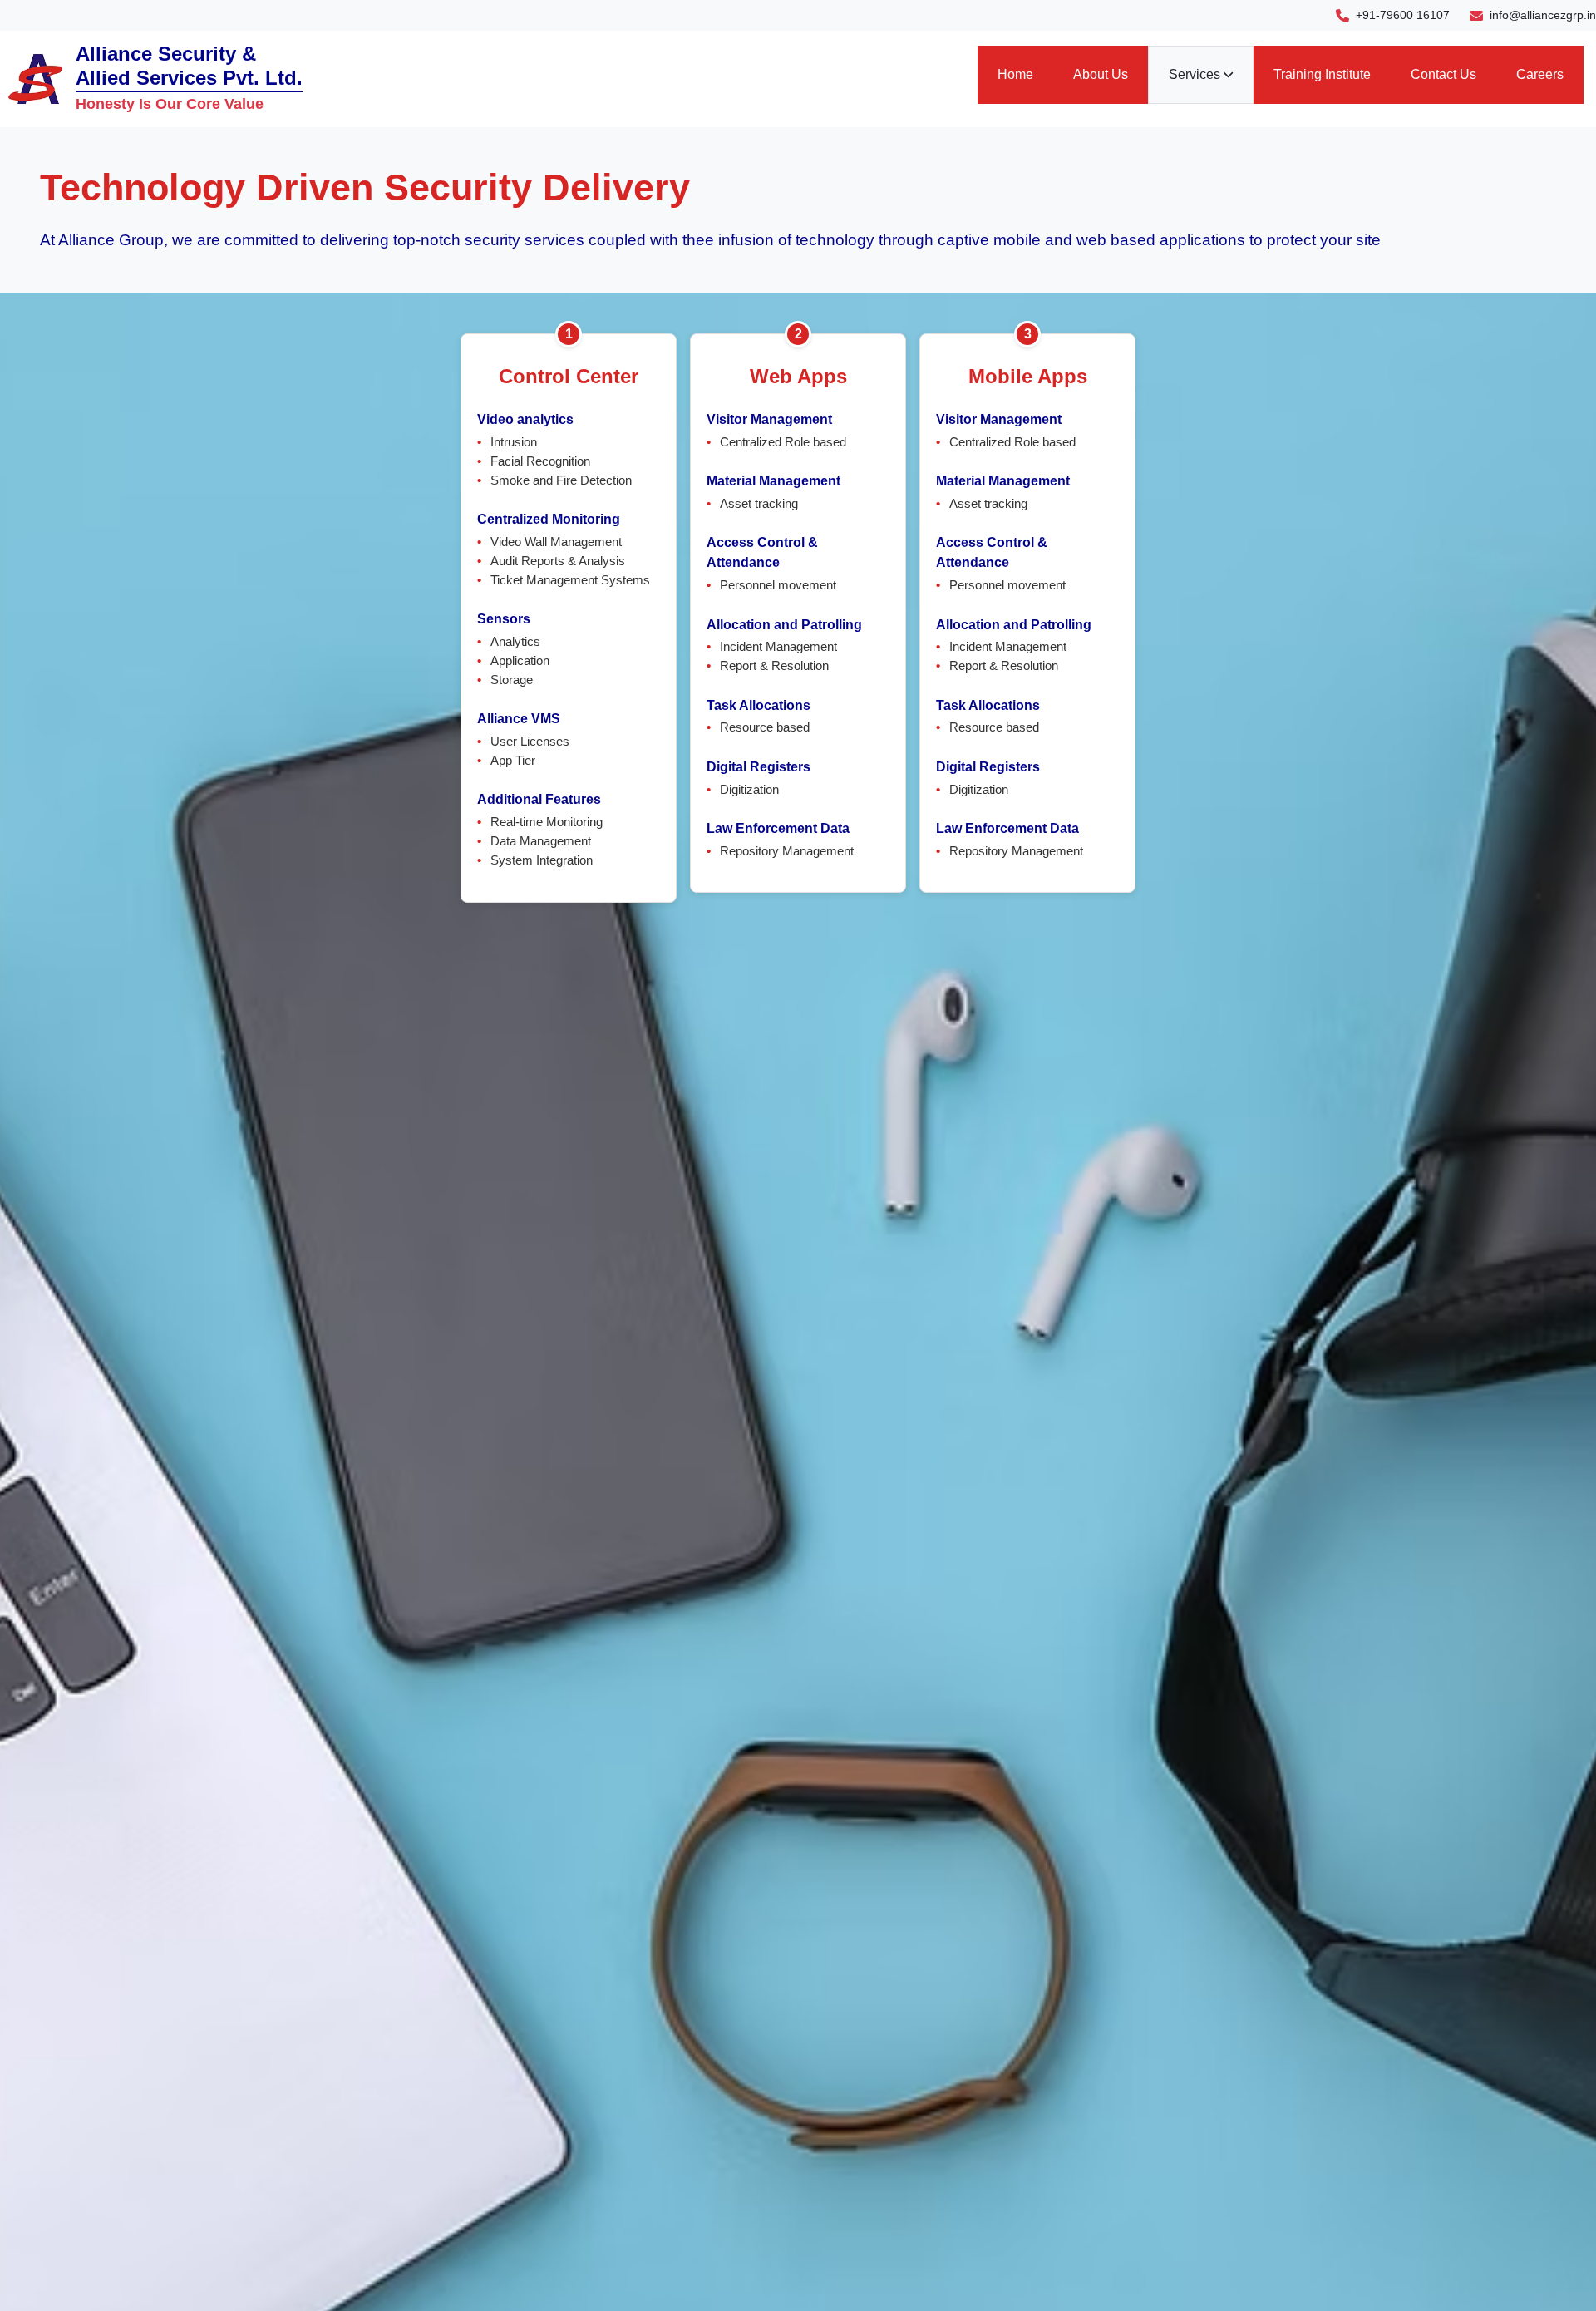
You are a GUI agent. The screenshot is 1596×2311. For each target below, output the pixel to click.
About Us (1101, 74)
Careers (1540, 74)
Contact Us (1443, 74)
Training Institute (1322, 74)
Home (1015, 74)
